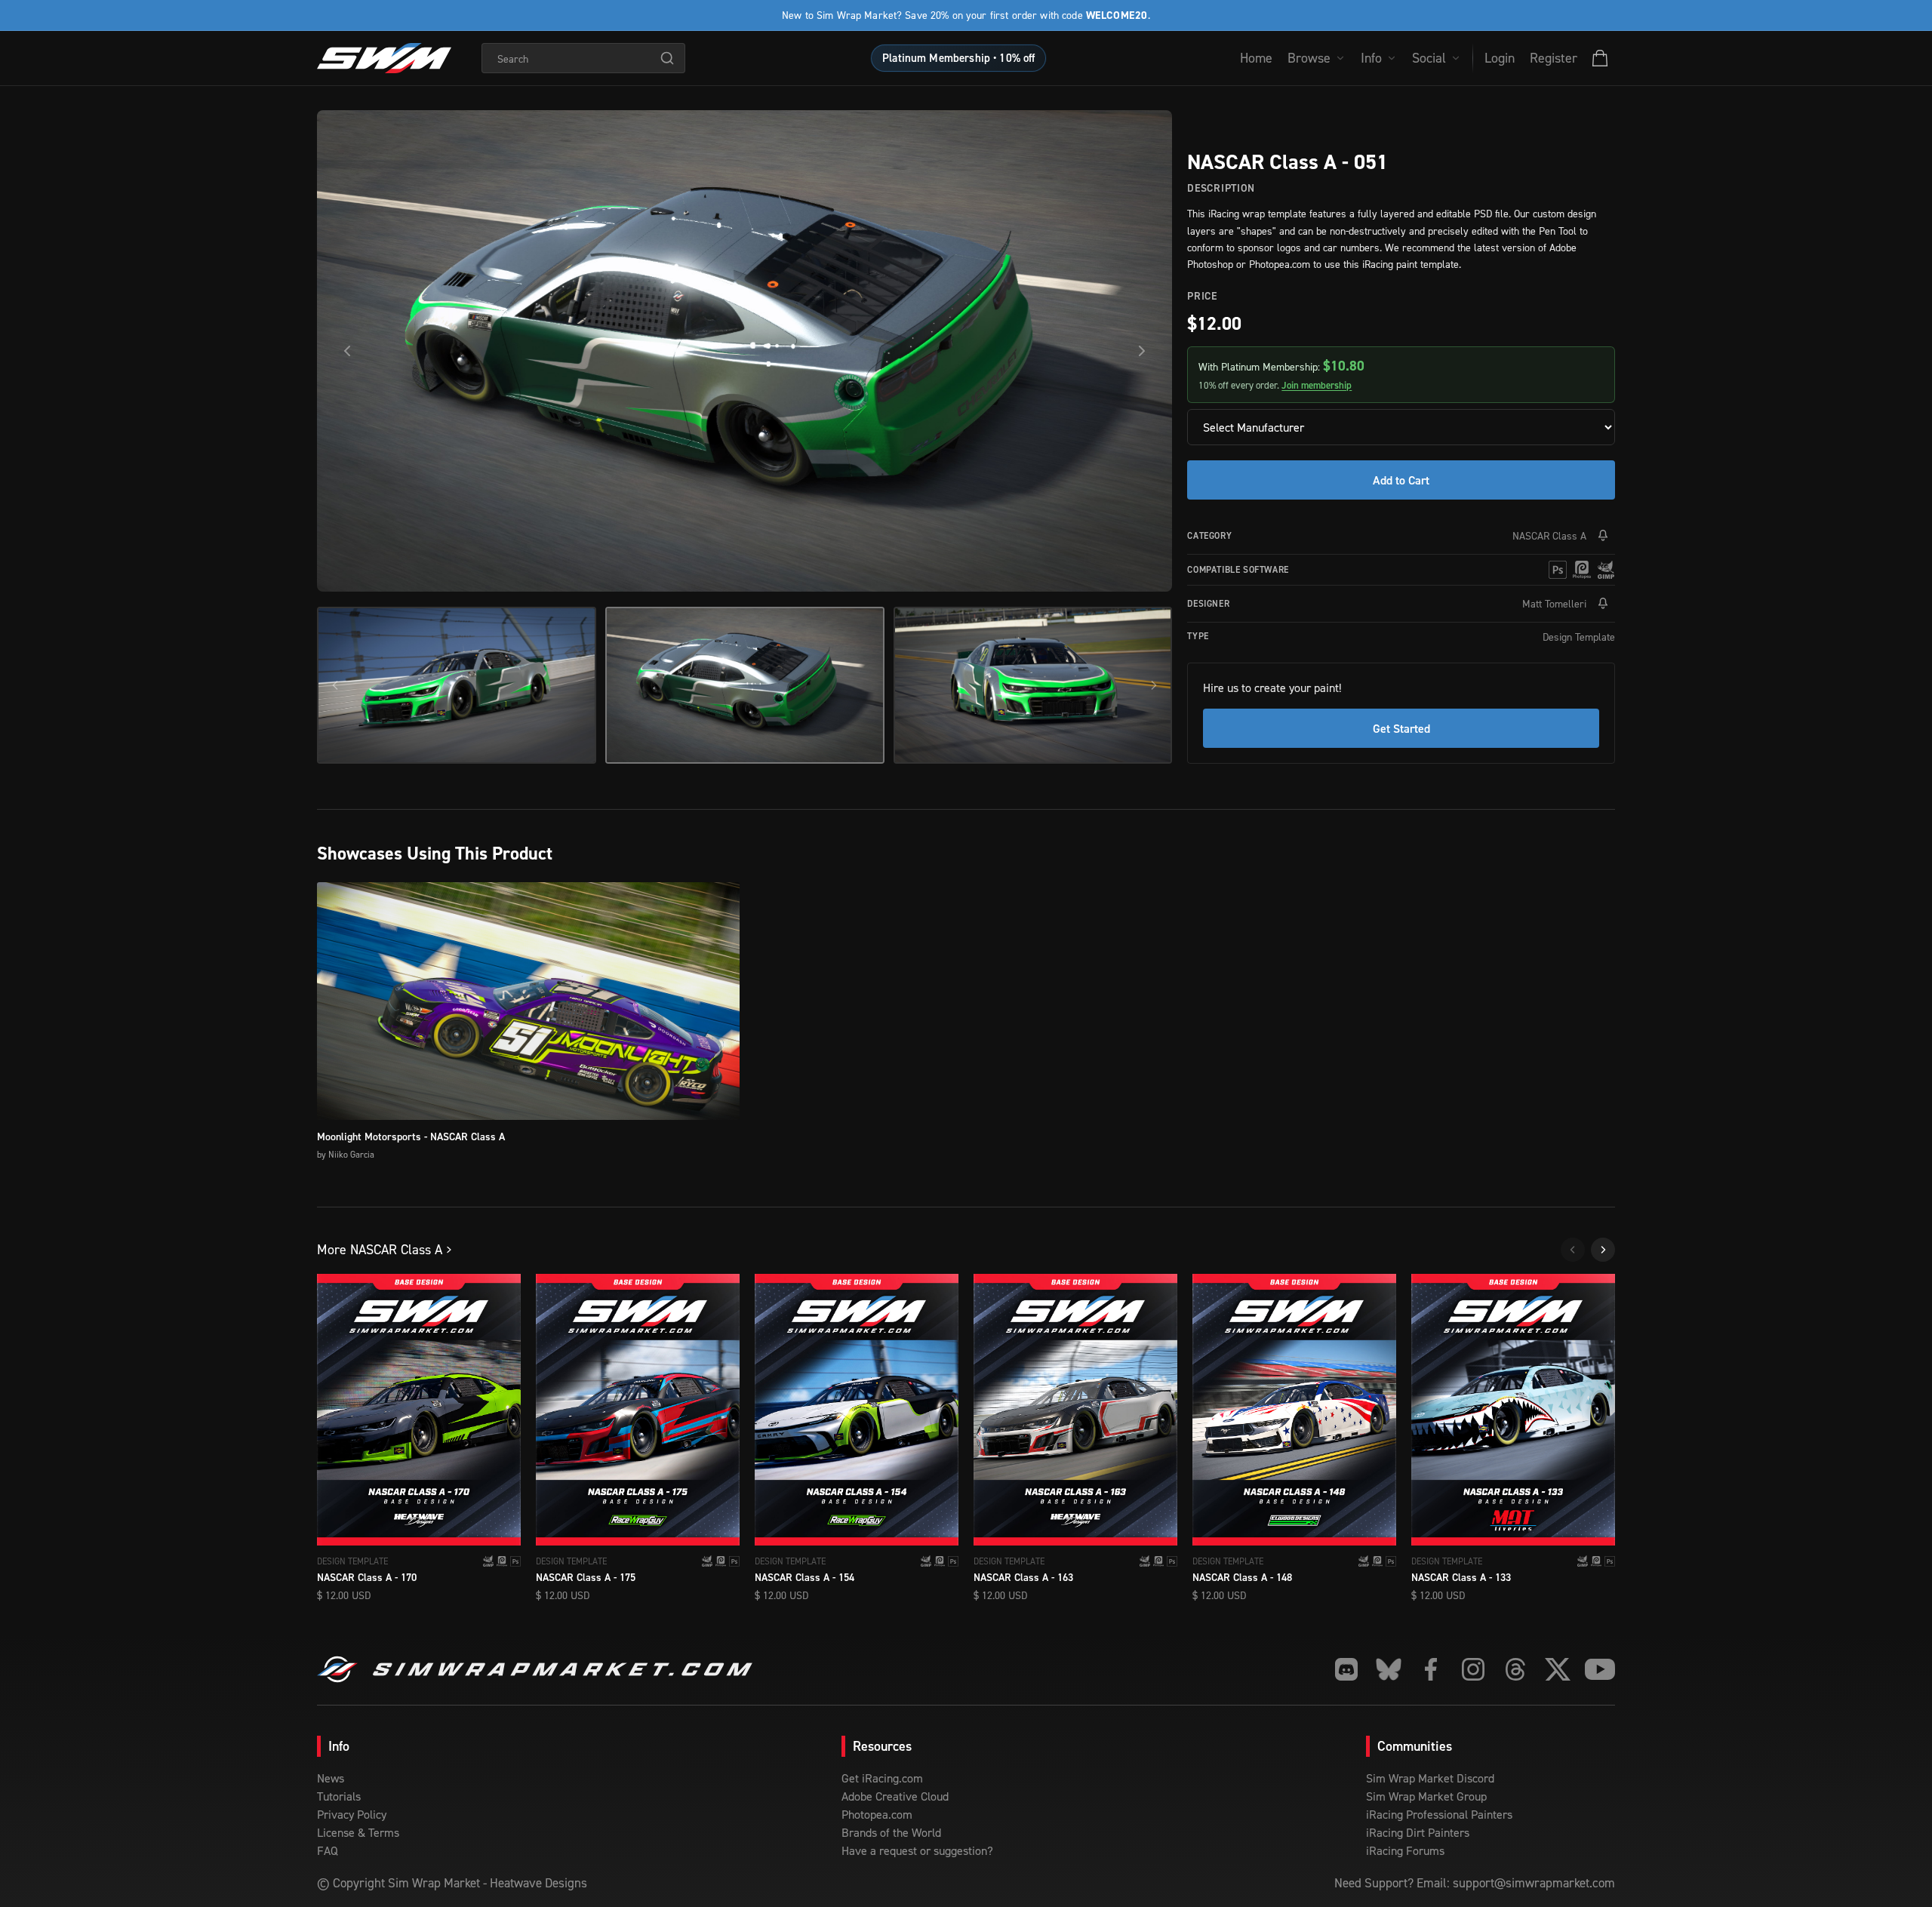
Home (1256, 58)
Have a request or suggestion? (917, 1850)
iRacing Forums (1405, 1850)
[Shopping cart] (1600, 58)
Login (1500, 58)
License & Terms (358, 1832)
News (331, 1778)
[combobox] (583, 58)
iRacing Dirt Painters (1418, 1832)
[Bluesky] (1389, 1669)
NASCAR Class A (1549, 535)
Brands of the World (891, 1832)
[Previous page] (1573, 1250)
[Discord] (1346, 1669)
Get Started (1401, 728)
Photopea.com (877, 1814)
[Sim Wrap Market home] (384, 58)
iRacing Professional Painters (1439, 1814)
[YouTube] (1600, 1669)
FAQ (328, 1850)
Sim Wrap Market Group (1426, 1796)
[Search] (667, 58)
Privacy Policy (352, 1814)
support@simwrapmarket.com (1534, 1883)
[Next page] (1603, 1250)
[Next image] (1142, 351)
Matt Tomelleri (1554, 603)
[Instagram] (1473, 1669)
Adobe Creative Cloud (895, 1796)
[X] (1558, 1669)
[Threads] (1515, 1669)
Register (1554, 58)
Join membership (1317, 385)
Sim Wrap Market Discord (1430, 1778)
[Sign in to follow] (1603, 536)
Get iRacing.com (882, 1778)
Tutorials (339, 1796)
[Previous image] (347, 351)
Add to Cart (1401, 480)
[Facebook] (1431, 1669)
